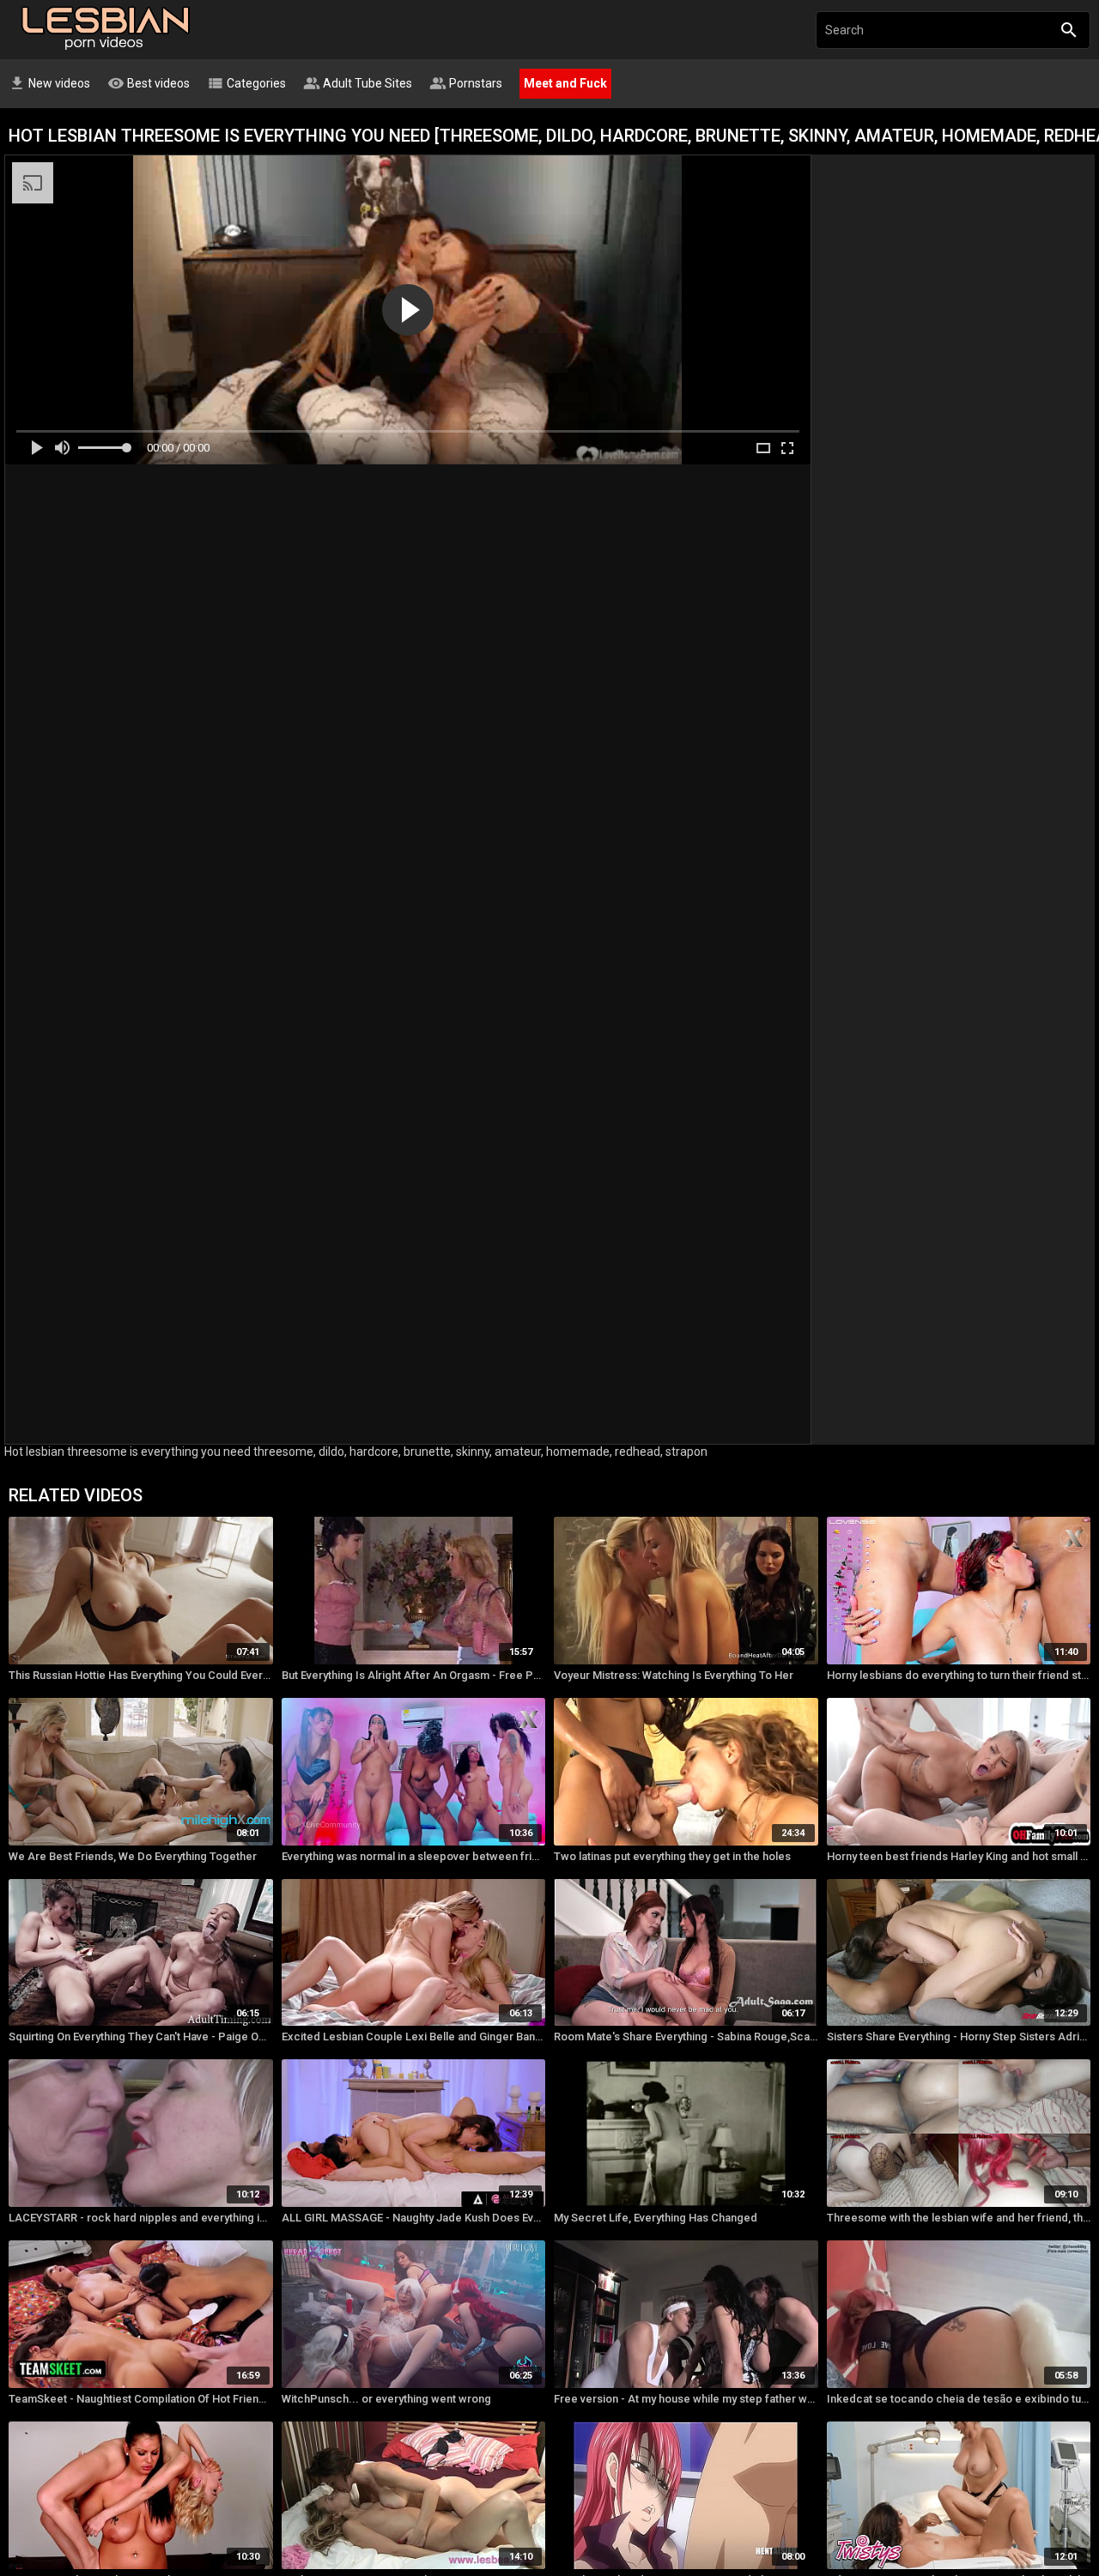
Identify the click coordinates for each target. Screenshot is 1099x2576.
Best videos (149, 83)
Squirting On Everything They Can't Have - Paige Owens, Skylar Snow (141, 2037)
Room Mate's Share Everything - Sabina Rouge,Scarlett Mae (686, 2037)
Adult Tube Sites (358, 83)
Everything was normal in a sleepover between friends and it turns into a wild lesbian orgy (414, 1856)
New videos (49, 83)
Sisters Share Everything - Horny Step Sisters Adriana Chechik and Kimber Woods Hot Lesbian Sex (959, 2037)
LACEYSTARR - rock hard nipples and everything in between (141, 2218)
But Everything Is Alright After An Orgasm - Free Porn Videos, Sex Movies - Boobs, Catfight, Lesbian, (414, 1675)
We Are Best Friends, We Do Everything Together (133, 1856)
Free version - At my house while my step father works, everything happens (686, 2399)
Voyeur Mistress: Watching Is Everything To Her (674, 1675)
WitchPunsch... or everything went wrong (386, 2399)
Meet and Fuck (565, 83)
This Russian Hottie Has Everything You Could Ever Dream (141, 1675)
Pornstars (466, 83)
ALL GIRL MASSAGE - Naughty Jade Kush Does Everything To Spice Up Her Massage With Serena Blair (414, 2218)
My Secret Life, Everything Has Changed (656, 2218)
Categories (246, 83)
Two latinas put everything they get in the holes (672, 1856)
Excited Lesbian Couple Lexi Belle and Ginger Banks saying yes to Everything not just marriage (414, 2037)
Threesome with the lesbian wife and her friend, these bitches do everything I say (959, 2218)
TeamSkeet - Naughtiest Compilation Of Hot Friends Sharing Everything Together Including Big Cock (141, 2399)
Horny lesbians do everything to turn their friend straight (959, 1675)
